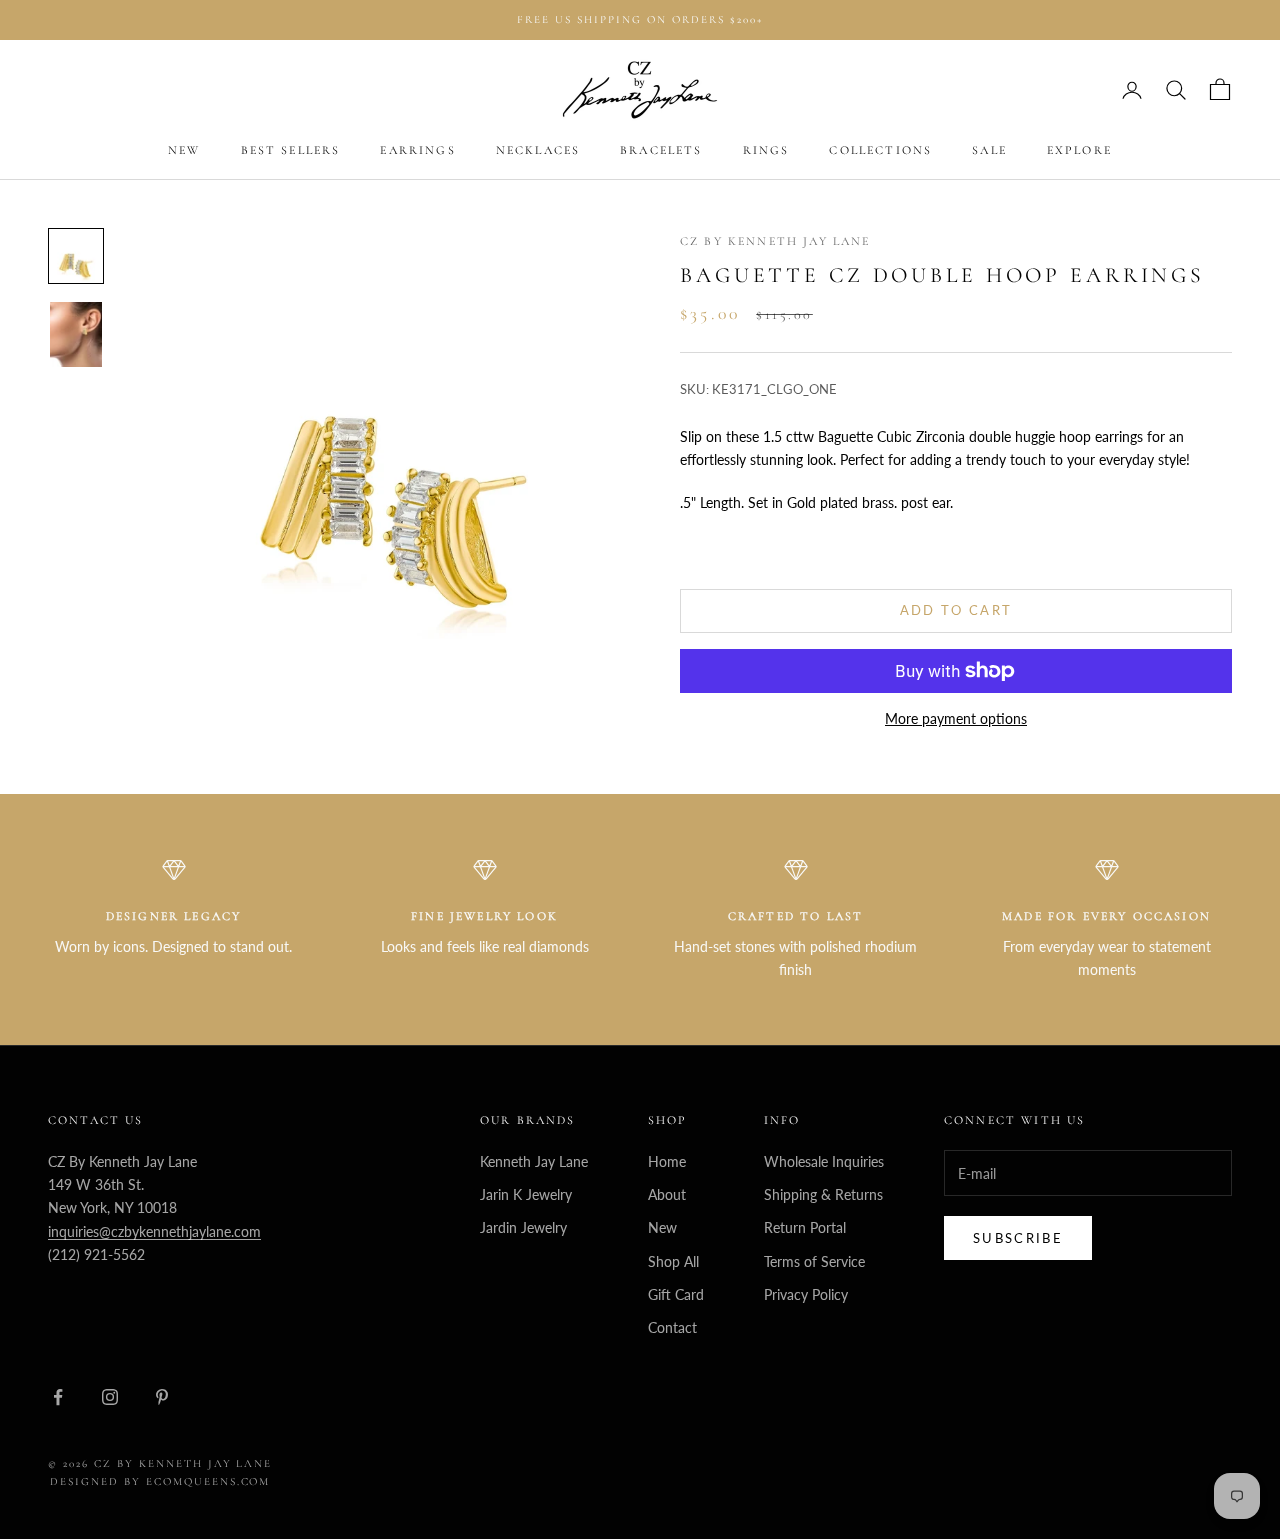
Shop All (673, 1261)
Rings (766, 151)
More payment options (956, 718)
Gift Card (676, 1294)
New (184, 151)
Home (667, 1161)
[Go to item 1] (76, 256)
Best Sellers (291, 151)
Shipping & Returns (823, 1194)
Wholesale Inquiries (824, 1161)
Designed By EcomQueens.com (160, 1481)
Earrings (417, 151)
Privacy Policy (806, 1294)
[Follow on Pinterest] (162, 1397)
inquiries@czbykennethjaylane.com (154, 1231)
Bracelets (661, 151)
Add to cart (956, 610)
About (667, 1194)
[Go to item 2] (76, 334)
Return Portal (805, 1227)
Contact (672, 1327)
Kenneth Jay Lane (534, 1161)
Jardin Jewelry (523, 1227)
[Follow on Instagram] (110, 1397)
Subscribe (1018, 1238)
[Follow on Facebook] (58, 1397)
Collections (880, 151)
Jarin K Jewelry (526, 1194)
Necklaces (538, 151)
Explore (1079, 151)
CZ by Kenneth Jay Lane (775, 241)
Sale (989, 151)
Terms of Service (814, 1261)
